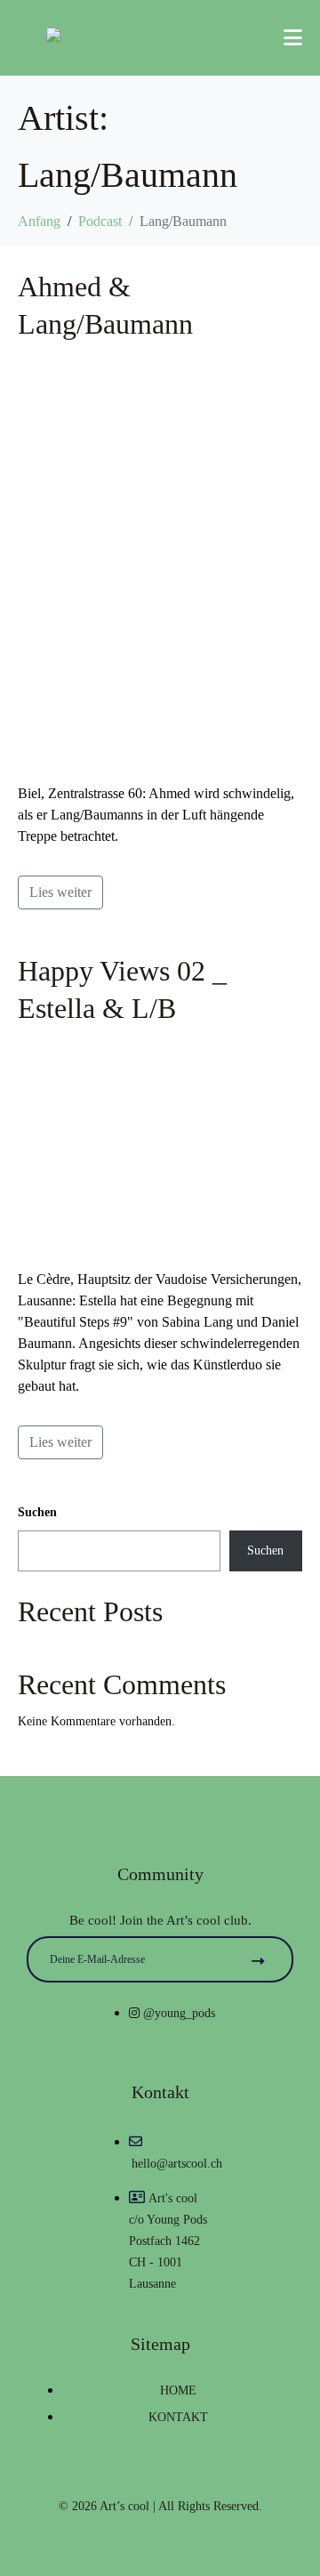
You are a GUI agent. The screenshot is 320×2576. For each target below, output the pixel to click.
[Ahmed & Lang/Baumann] (160, 561)
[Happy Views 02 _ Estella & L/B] (160, 1146)
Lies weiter (60, 892)
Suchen (37, 1512)
